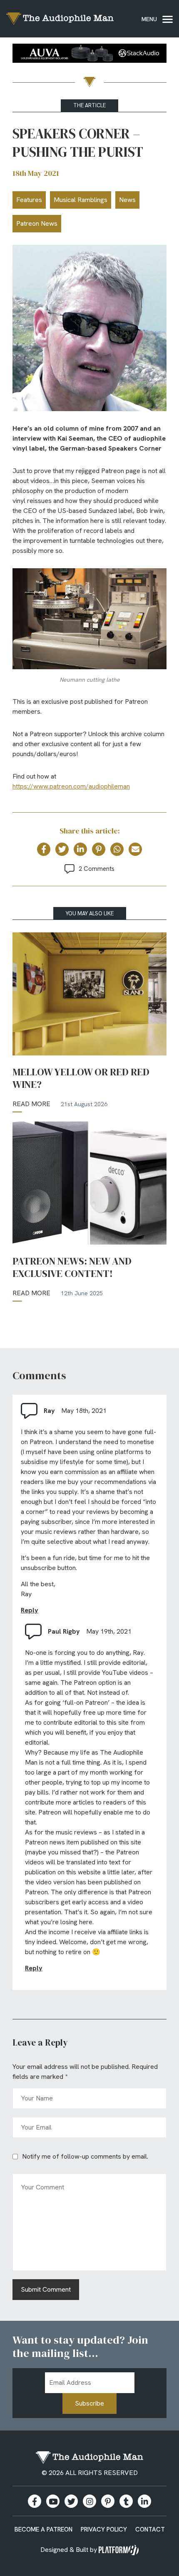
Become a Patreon (44, 2529)
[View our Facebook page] (35, 2501)
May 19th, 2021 (109, 1631)
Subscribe (89, 2403)
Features (29, 200)
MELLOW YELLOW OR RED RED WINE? (81, 1078)
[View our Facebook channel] (53, 2501)
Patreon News (37, 223)
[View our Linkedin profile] (144, 2501)
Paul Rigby (64, 1631)
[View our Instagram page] (89, 2501)
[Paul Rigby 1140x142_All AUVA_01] (89, 55)
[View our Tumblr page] (126, 2501)
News (127, 200)
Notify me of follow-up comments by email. (85, 2156)
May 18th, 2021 (84, 1411)
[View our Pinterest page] (108, 2501)
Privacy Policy (104, 2529)
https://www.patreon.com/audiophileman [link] (71, 786)
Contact (150, 2529)
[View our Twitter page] (71, 2501)
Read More (31, 1104)
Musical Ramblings (81, 200)
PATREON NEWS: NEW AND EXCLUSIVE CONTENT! (72, 1267)
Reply (30, 1610)
